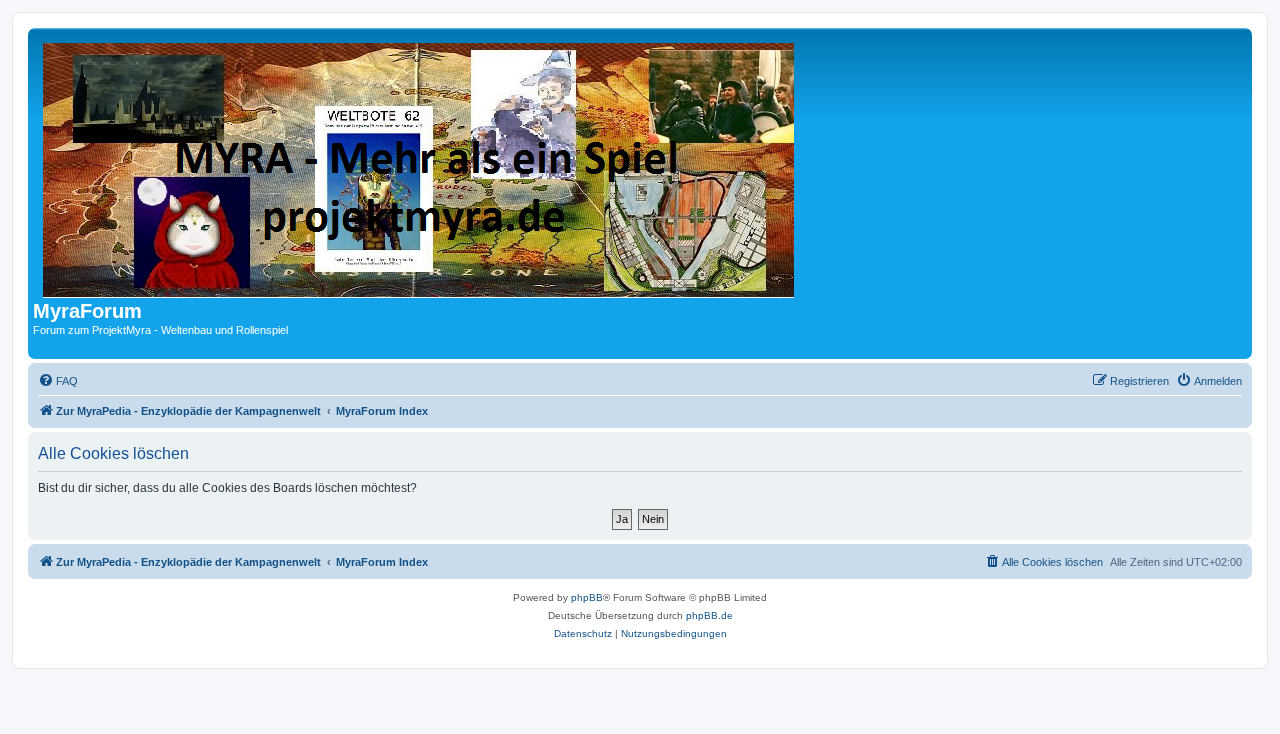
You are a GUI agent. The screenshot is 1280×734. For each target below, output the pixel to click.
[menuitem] (58, 381)
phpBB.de (709, 615)
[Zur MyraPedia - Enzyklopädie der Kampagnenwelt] (420, 166)
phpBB (587, 597)
